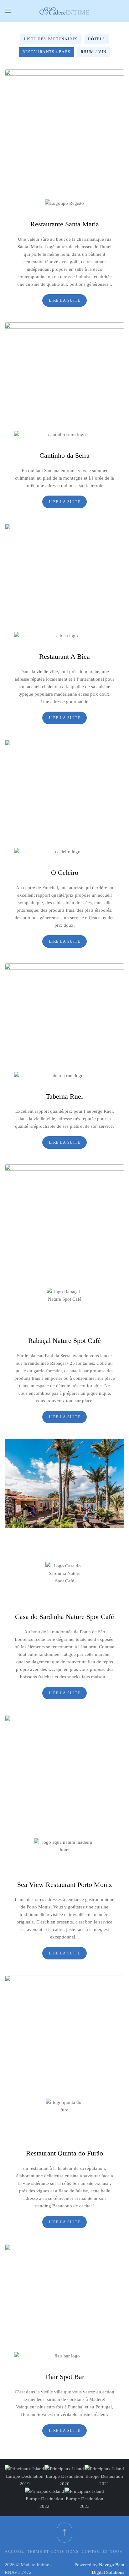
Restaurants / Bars (47, 52)
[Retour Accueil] (64, 11)
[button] (8, 11)
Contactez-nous (102, 2552)
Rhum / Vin (94, 52)
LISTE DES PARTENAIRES (51, 39)
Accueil (15, 2552)
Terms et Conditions (53, 2552)
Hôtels (97, 39)
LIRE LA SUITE (65, 300)
